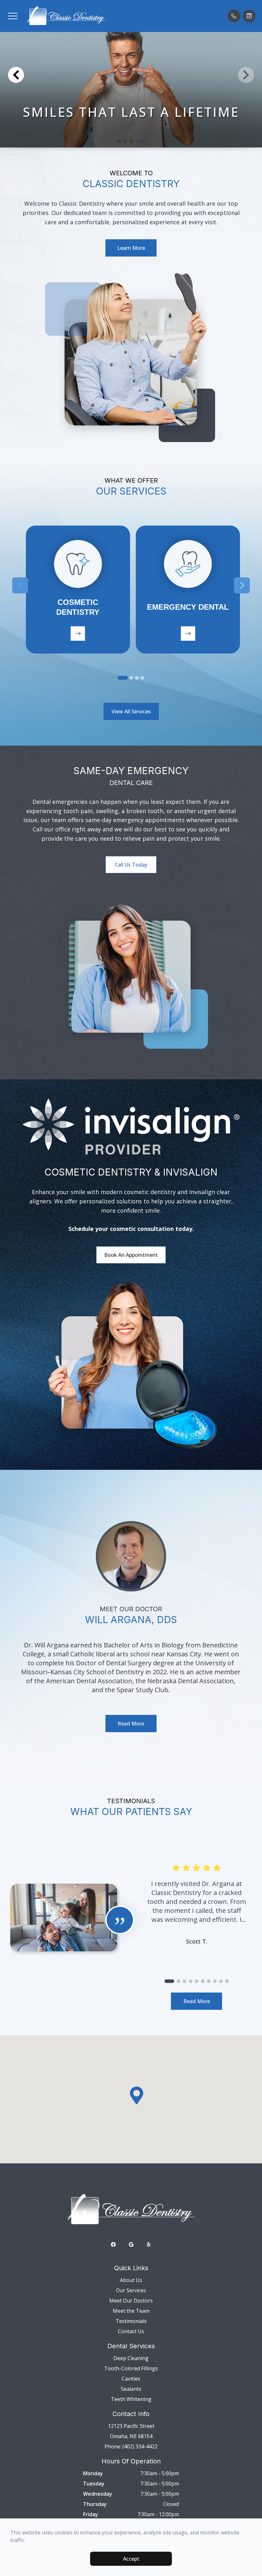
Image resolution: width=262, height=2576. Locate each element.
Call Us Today (131, 865)
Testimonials (131, 2321)
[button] (13, 16)
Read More (131, 1724)
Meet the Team (131, 2311)
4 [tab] (142, 678)
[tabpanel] (78, 590)
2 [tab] (131, 678)
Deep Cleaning (131, 2358)
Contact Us (131, 2331)
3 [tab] (137, 678)
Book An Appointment (131, 1255)
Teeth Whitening (131, 2399)
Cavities (131, 2379)
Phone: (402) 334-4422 (131, 2446)
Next (242, 585)
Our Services (131, 2290)
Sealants (131, 2389)
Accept (131, 2559)
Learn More (131, 248)
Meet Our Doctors (131, 2301)
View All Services (131, 711)
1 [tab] (123, 678)
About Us (131, 2280)
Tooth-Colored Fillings (131, 2368)
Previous (20, 585)
